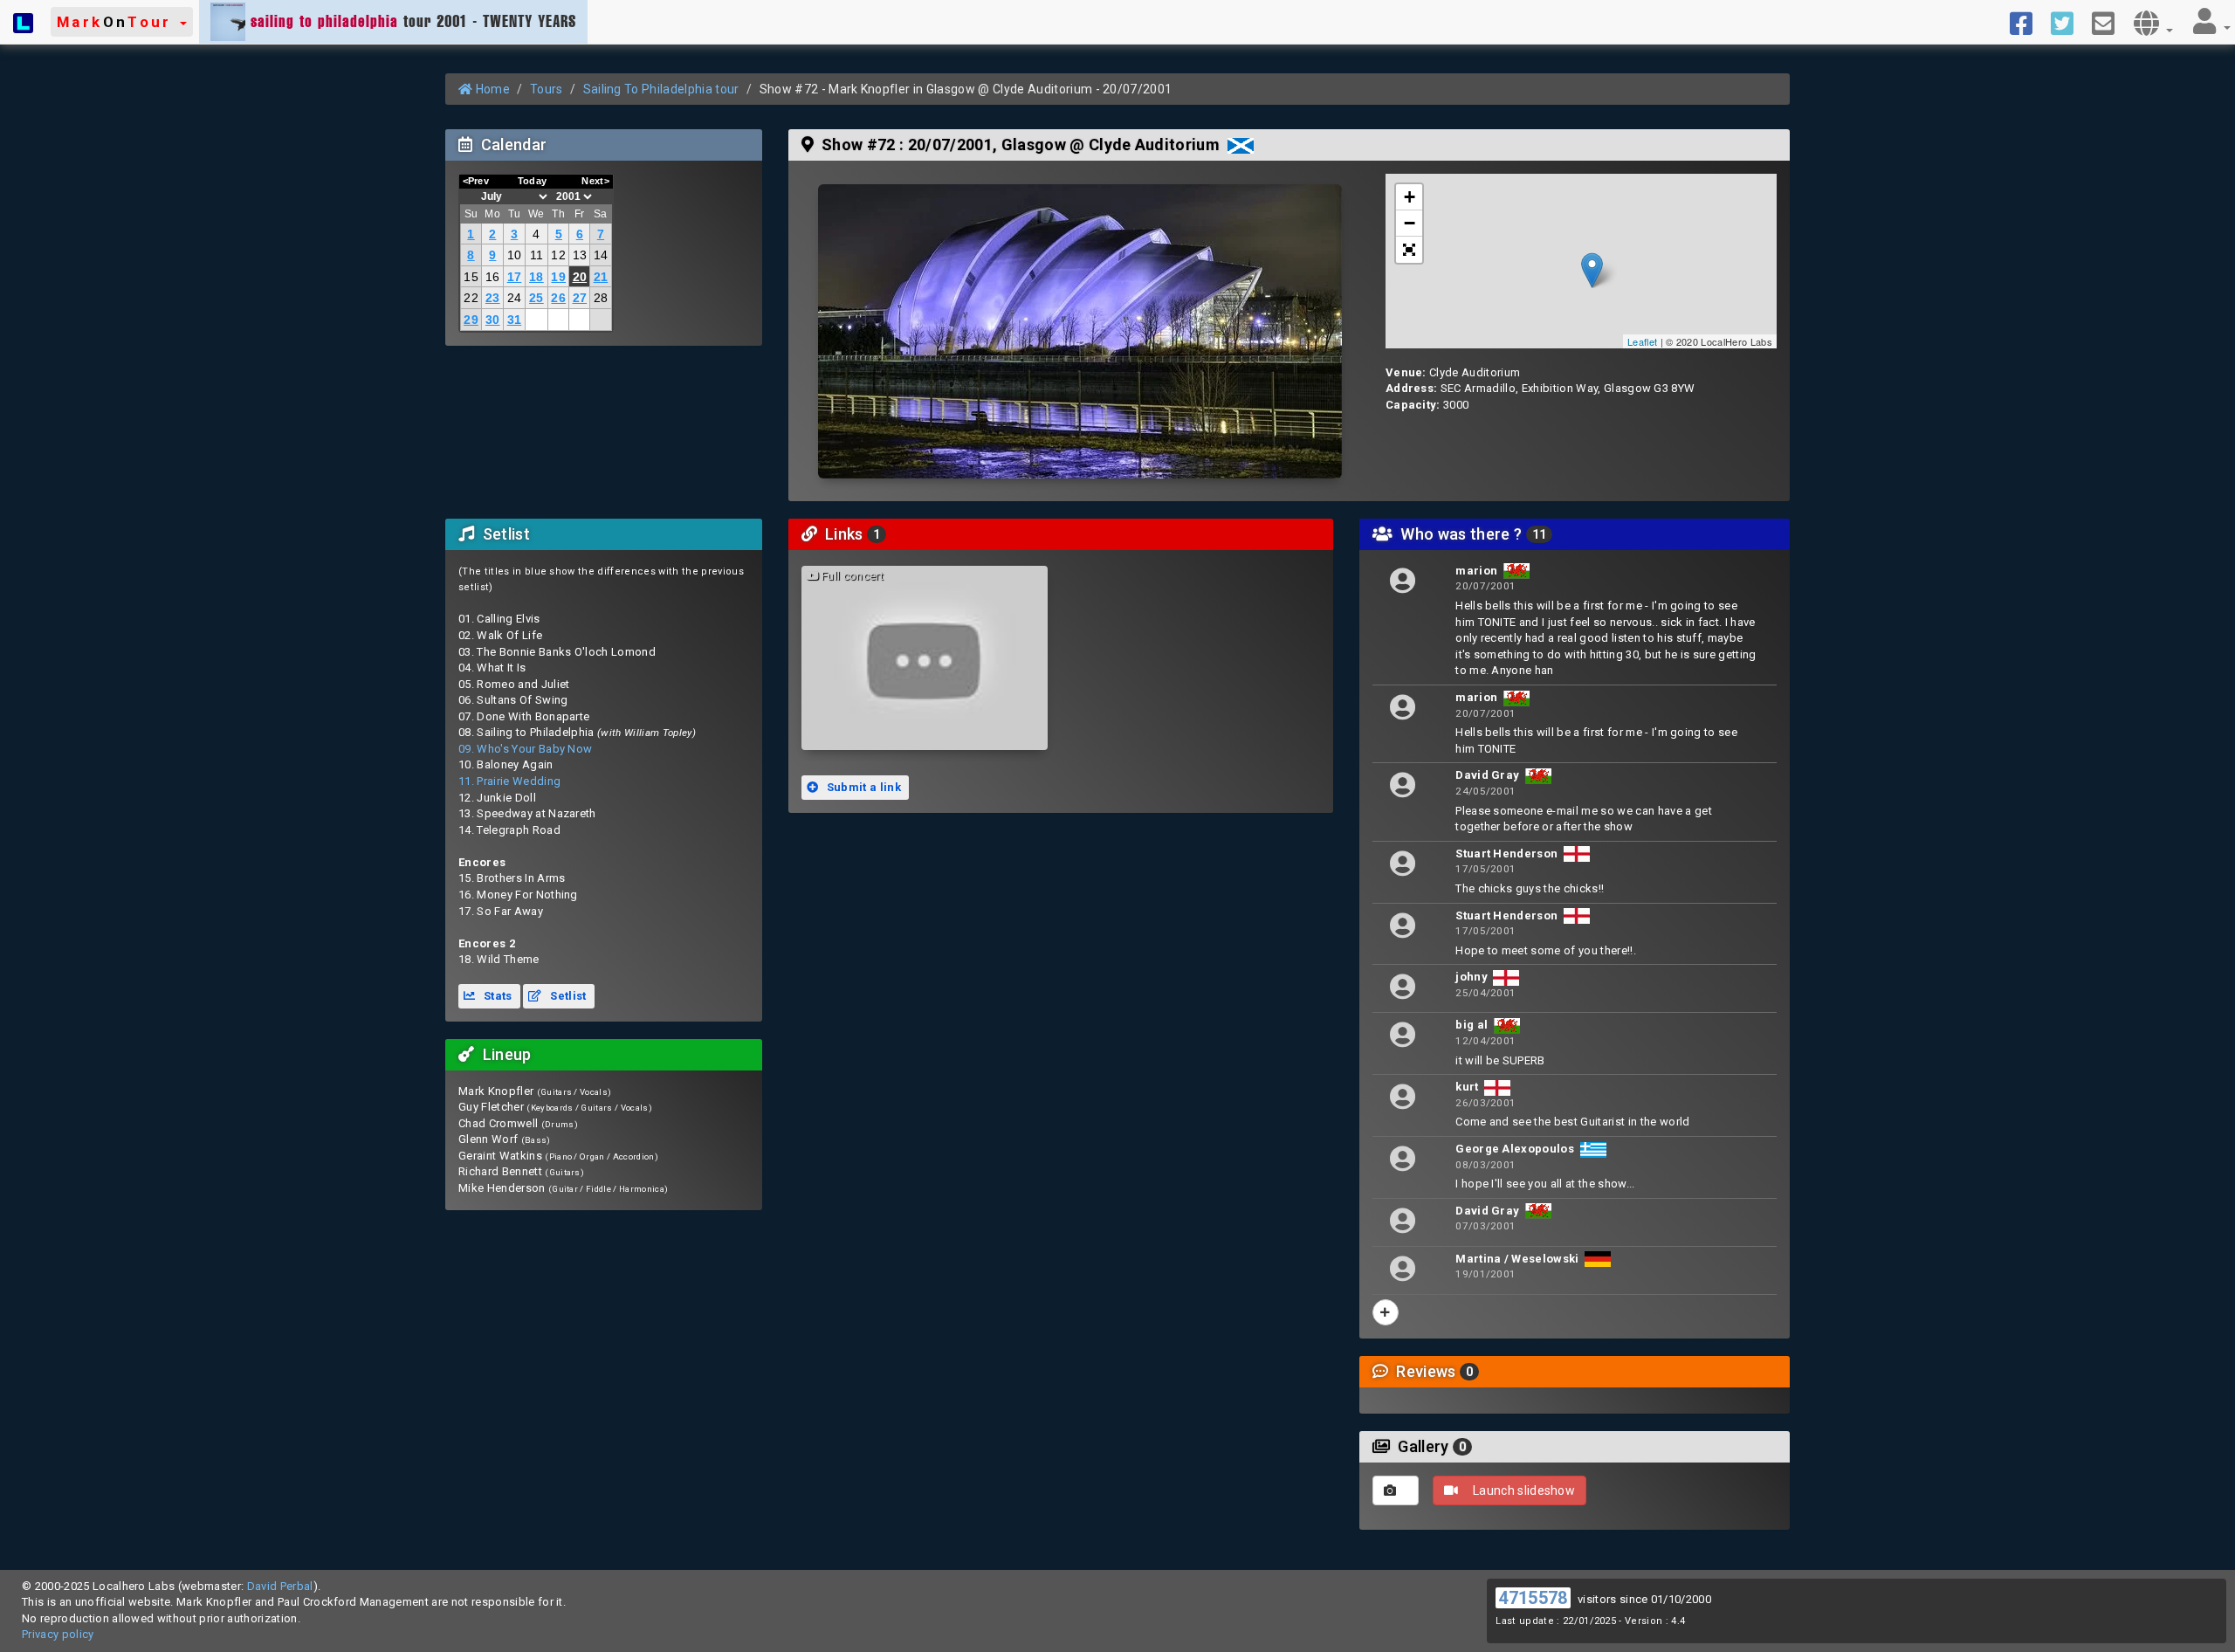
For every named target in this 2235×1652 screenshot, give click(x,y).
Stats (497, 996)
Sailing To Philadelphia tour (661, 89)
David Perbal (280, 1586)
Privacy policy (58, 1634)
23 (493, 298)
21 (601, 277)
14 (601, 255)
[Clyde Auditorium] (1080, 331)
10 (515, 255)
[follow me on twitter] (2069, 22)
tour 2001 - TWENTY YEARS (413, 21)
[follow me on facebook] (2028, 22)
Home (491, 89)
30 (493, 320)
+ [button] (1410, 197)
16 (493, 277)
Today (533, 181)
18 (536, 277)
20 (580, 277)
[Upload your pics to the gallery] (1396, 1490)
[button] (122, 22)
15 (471, 277)
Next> (595, 181)
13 (580, 255)
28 (601, 298)
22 (471, 298)
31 (515, 320)
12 (558, 255)
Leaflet (1642, 341)
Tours (547, 89)
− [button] (1410, 223)
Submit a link (862, 787)
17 (515, 277)
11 (537, 255)
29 (471, 320)
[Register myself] (1386, 1312)
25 (536, 298)
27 (580, 298)
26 (558, 298)
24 (515, 298)
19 (558, 277)
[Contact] (2110, 22)
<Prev (476, 181)
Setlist (567, 996)
